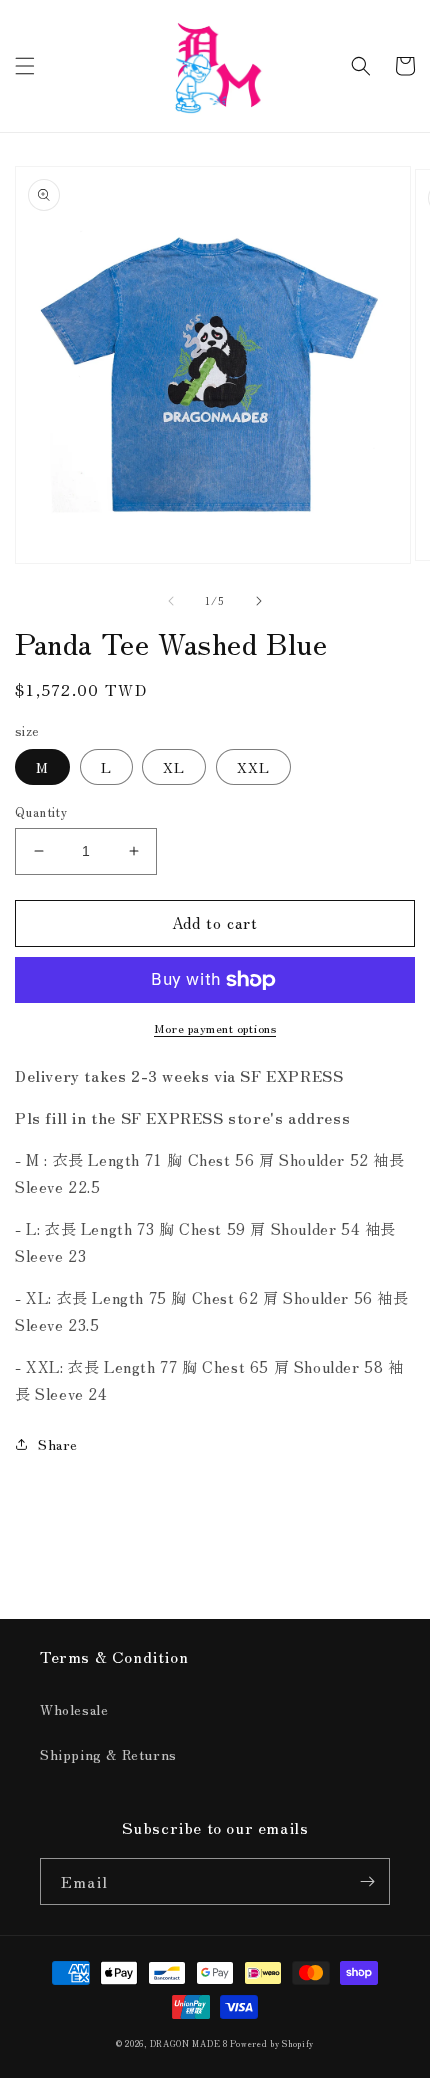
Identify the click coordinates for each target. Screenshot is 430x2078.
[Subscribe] (367, 1881)
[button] (25, 66)
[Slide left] (171, 601)
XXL (253, 767)
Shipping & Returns (108, 1754)
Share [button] (58, 1444)
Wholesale (74, 1709)
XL (174, 767)
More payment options (215, 1027)
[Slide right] (259, 601)
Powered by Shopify (272, 2043)
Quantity (41, 811)
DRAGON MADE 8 (190, 2043)
